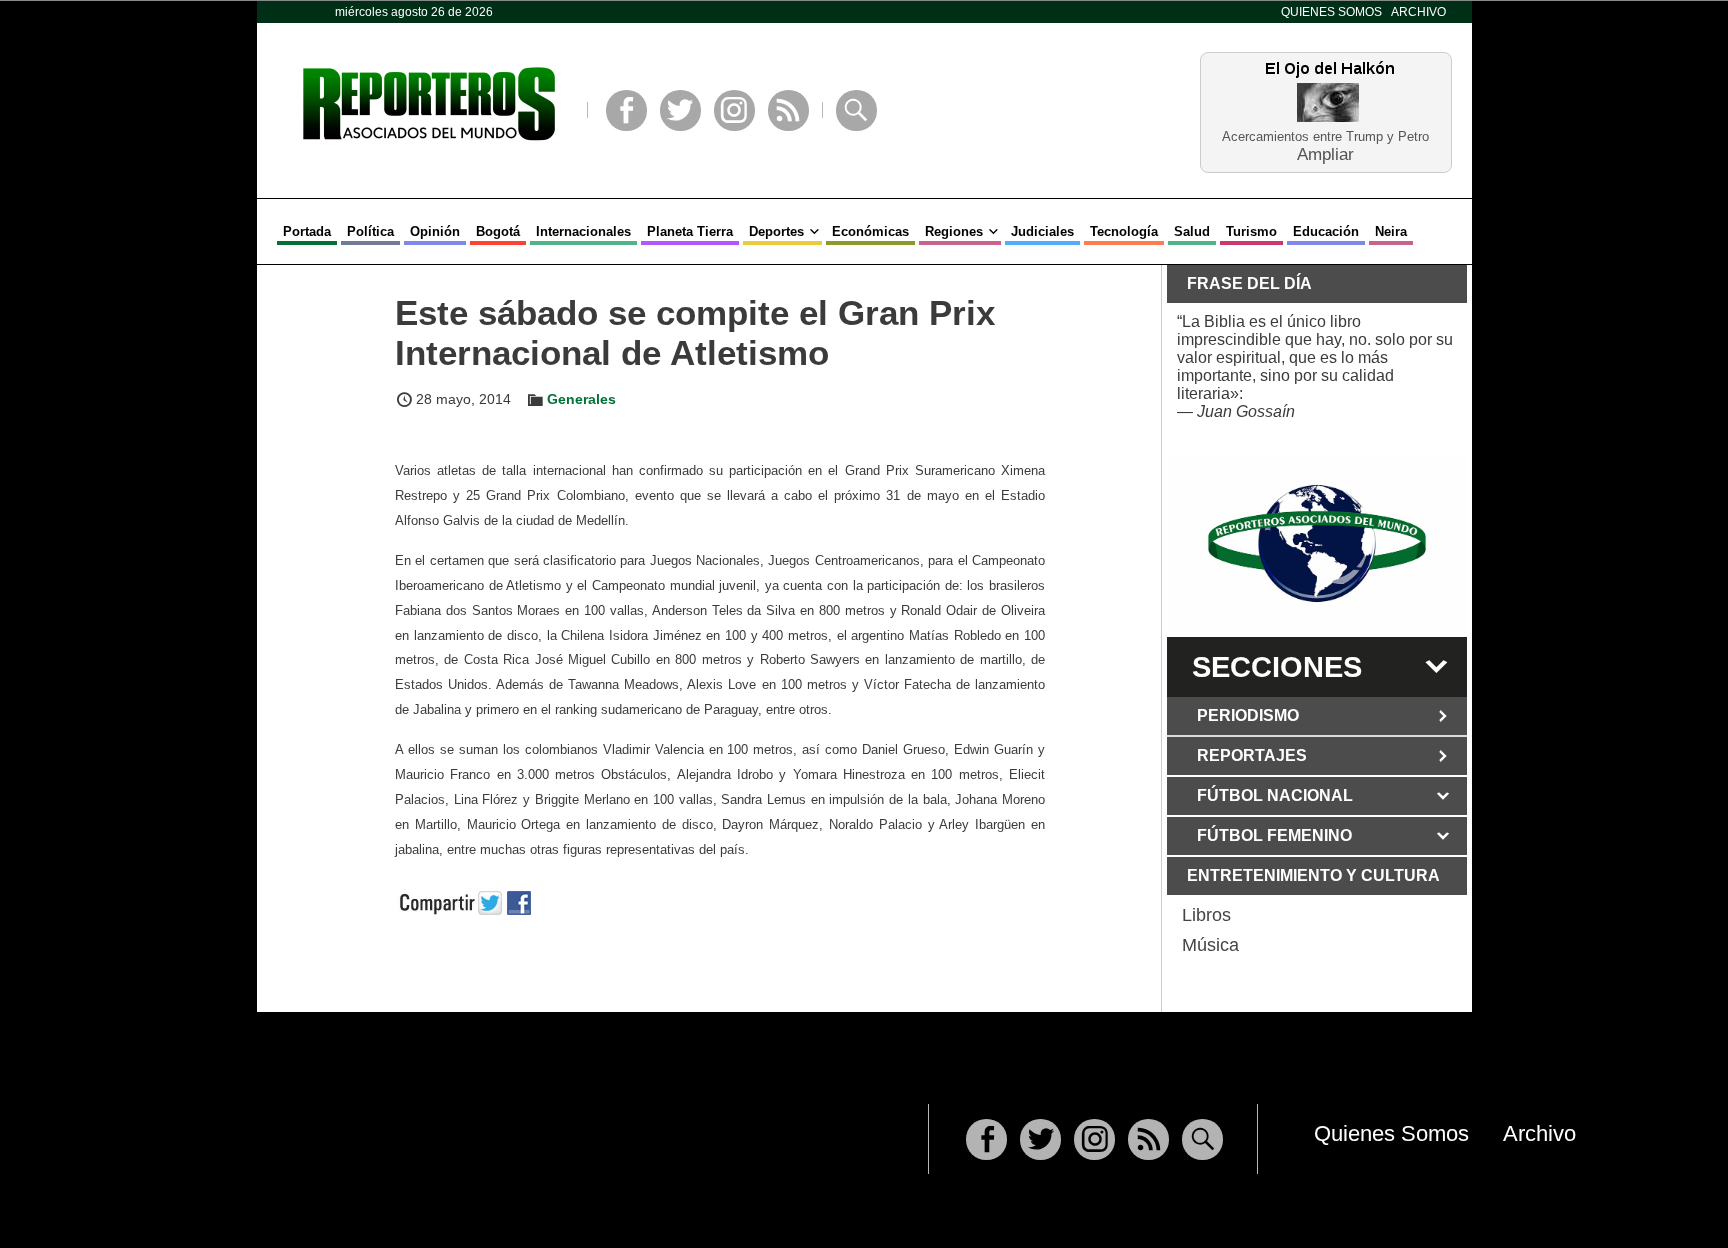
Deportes (776, 231)
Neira (1391, 231)
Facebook (626, 110)
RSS (788, 110)
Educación (1326, 231)
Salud (1192, 231)
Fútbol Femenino (1274, 835)
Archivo (1418, 12)
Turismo (1251, 231)
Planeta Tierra (690, 231)
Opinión (435, 231)
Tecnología (1124, 231)
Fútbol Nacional (1275, 795)
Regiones (954, 231)
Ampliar (1325, 153)
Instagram (734, 110)
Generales (581, 399)
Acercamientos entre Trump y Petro (1325, 136)
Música (1210, 945)
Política (370, 231)
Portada (307, 231)
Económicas (870, 231)
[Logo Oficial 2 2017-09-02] (1317, 543)
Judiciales (1042, 231)
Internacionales (583, 231)
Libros (1206, 915)
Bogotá (498, 231)
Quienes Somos (1331, 12)
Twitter (680, 110)
